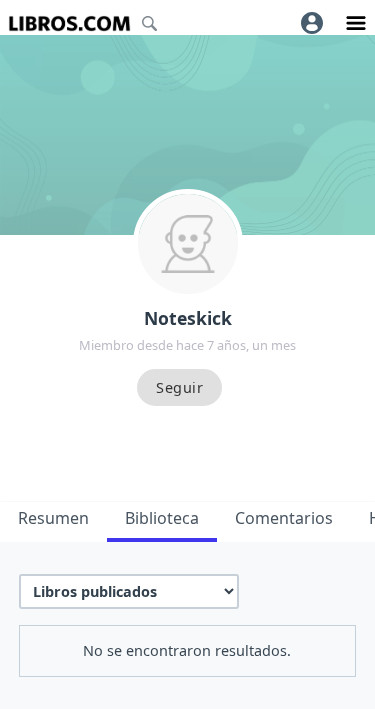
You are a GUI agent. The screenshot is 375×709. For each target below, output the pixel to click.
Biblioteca (162, 518)
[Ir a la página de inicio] (69, 23)
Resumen (53, 518)
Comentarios (284, 518)
